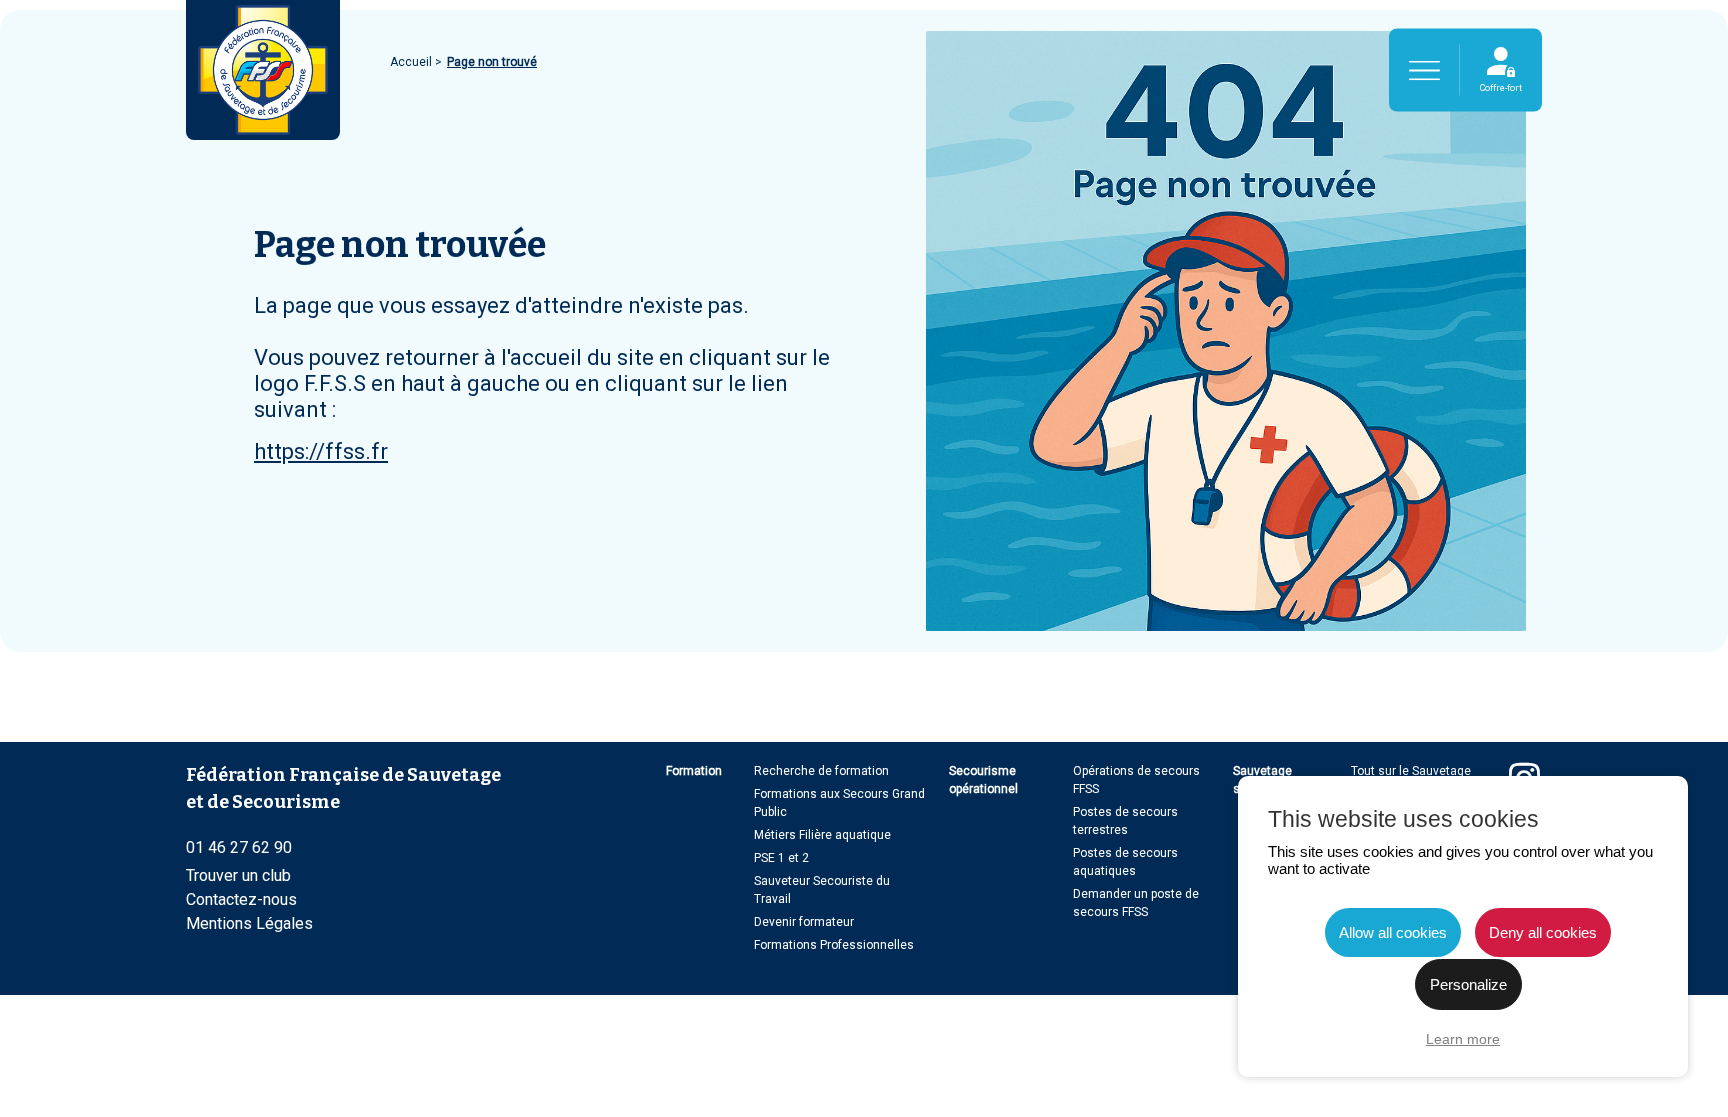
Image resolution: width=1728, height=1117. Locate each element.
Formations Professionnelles (834, 945)
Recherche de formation (821, 771)
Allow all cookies (1393, 932)
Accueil (412, 62)
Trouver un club (238, 875)
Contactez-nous (241, 899)
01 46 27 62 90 (239, 847)
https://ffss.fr (321, 451)
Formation (694, 771)
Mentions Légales (249, 923)
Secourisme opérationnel (983, 780)
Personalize (1468, 984)
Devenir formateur (804, 922)
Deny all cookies (1543, 932)
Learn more (1463, 1039)
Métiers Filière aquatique (822, 835)
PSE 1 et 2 (781, 858)
